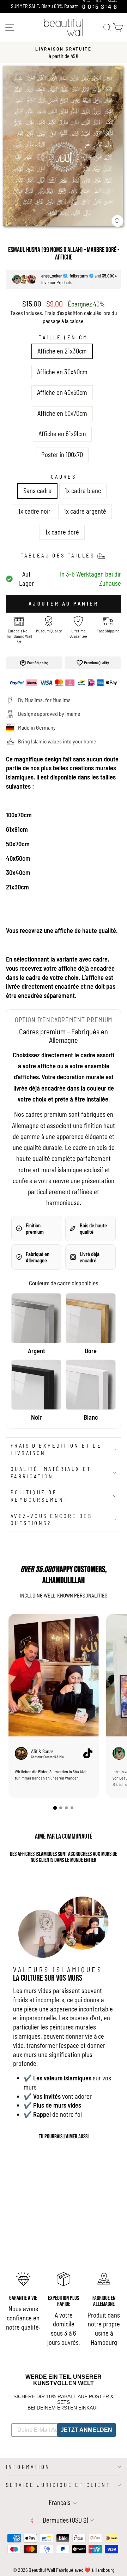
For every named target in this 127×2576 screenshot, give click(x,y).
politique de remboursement (39, 1496)
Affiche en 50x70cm (62, 413)
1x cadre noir (34, 511)
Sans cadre (37, 491)
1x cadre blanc (83, 491)
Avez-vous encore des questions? (51, 1520)
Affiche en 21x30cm (62, 351)
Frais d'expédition (64, 313)
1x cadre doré (62, 532)
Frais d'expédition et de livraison (56, 1449)
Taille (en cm (63, 337)
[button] (55, 1808)
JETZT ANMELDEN (86, 2430)
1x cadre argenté (85, 511)
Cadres (64, 477)
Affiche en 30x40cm (62, 372)
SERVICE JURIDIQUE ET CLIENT (58, 2485)
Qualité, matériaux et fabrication (51, 1473)
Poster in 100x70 (62, 455)
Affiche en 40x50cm (62, 392)
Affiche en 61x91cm (62, 434)
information (28, 2467)
